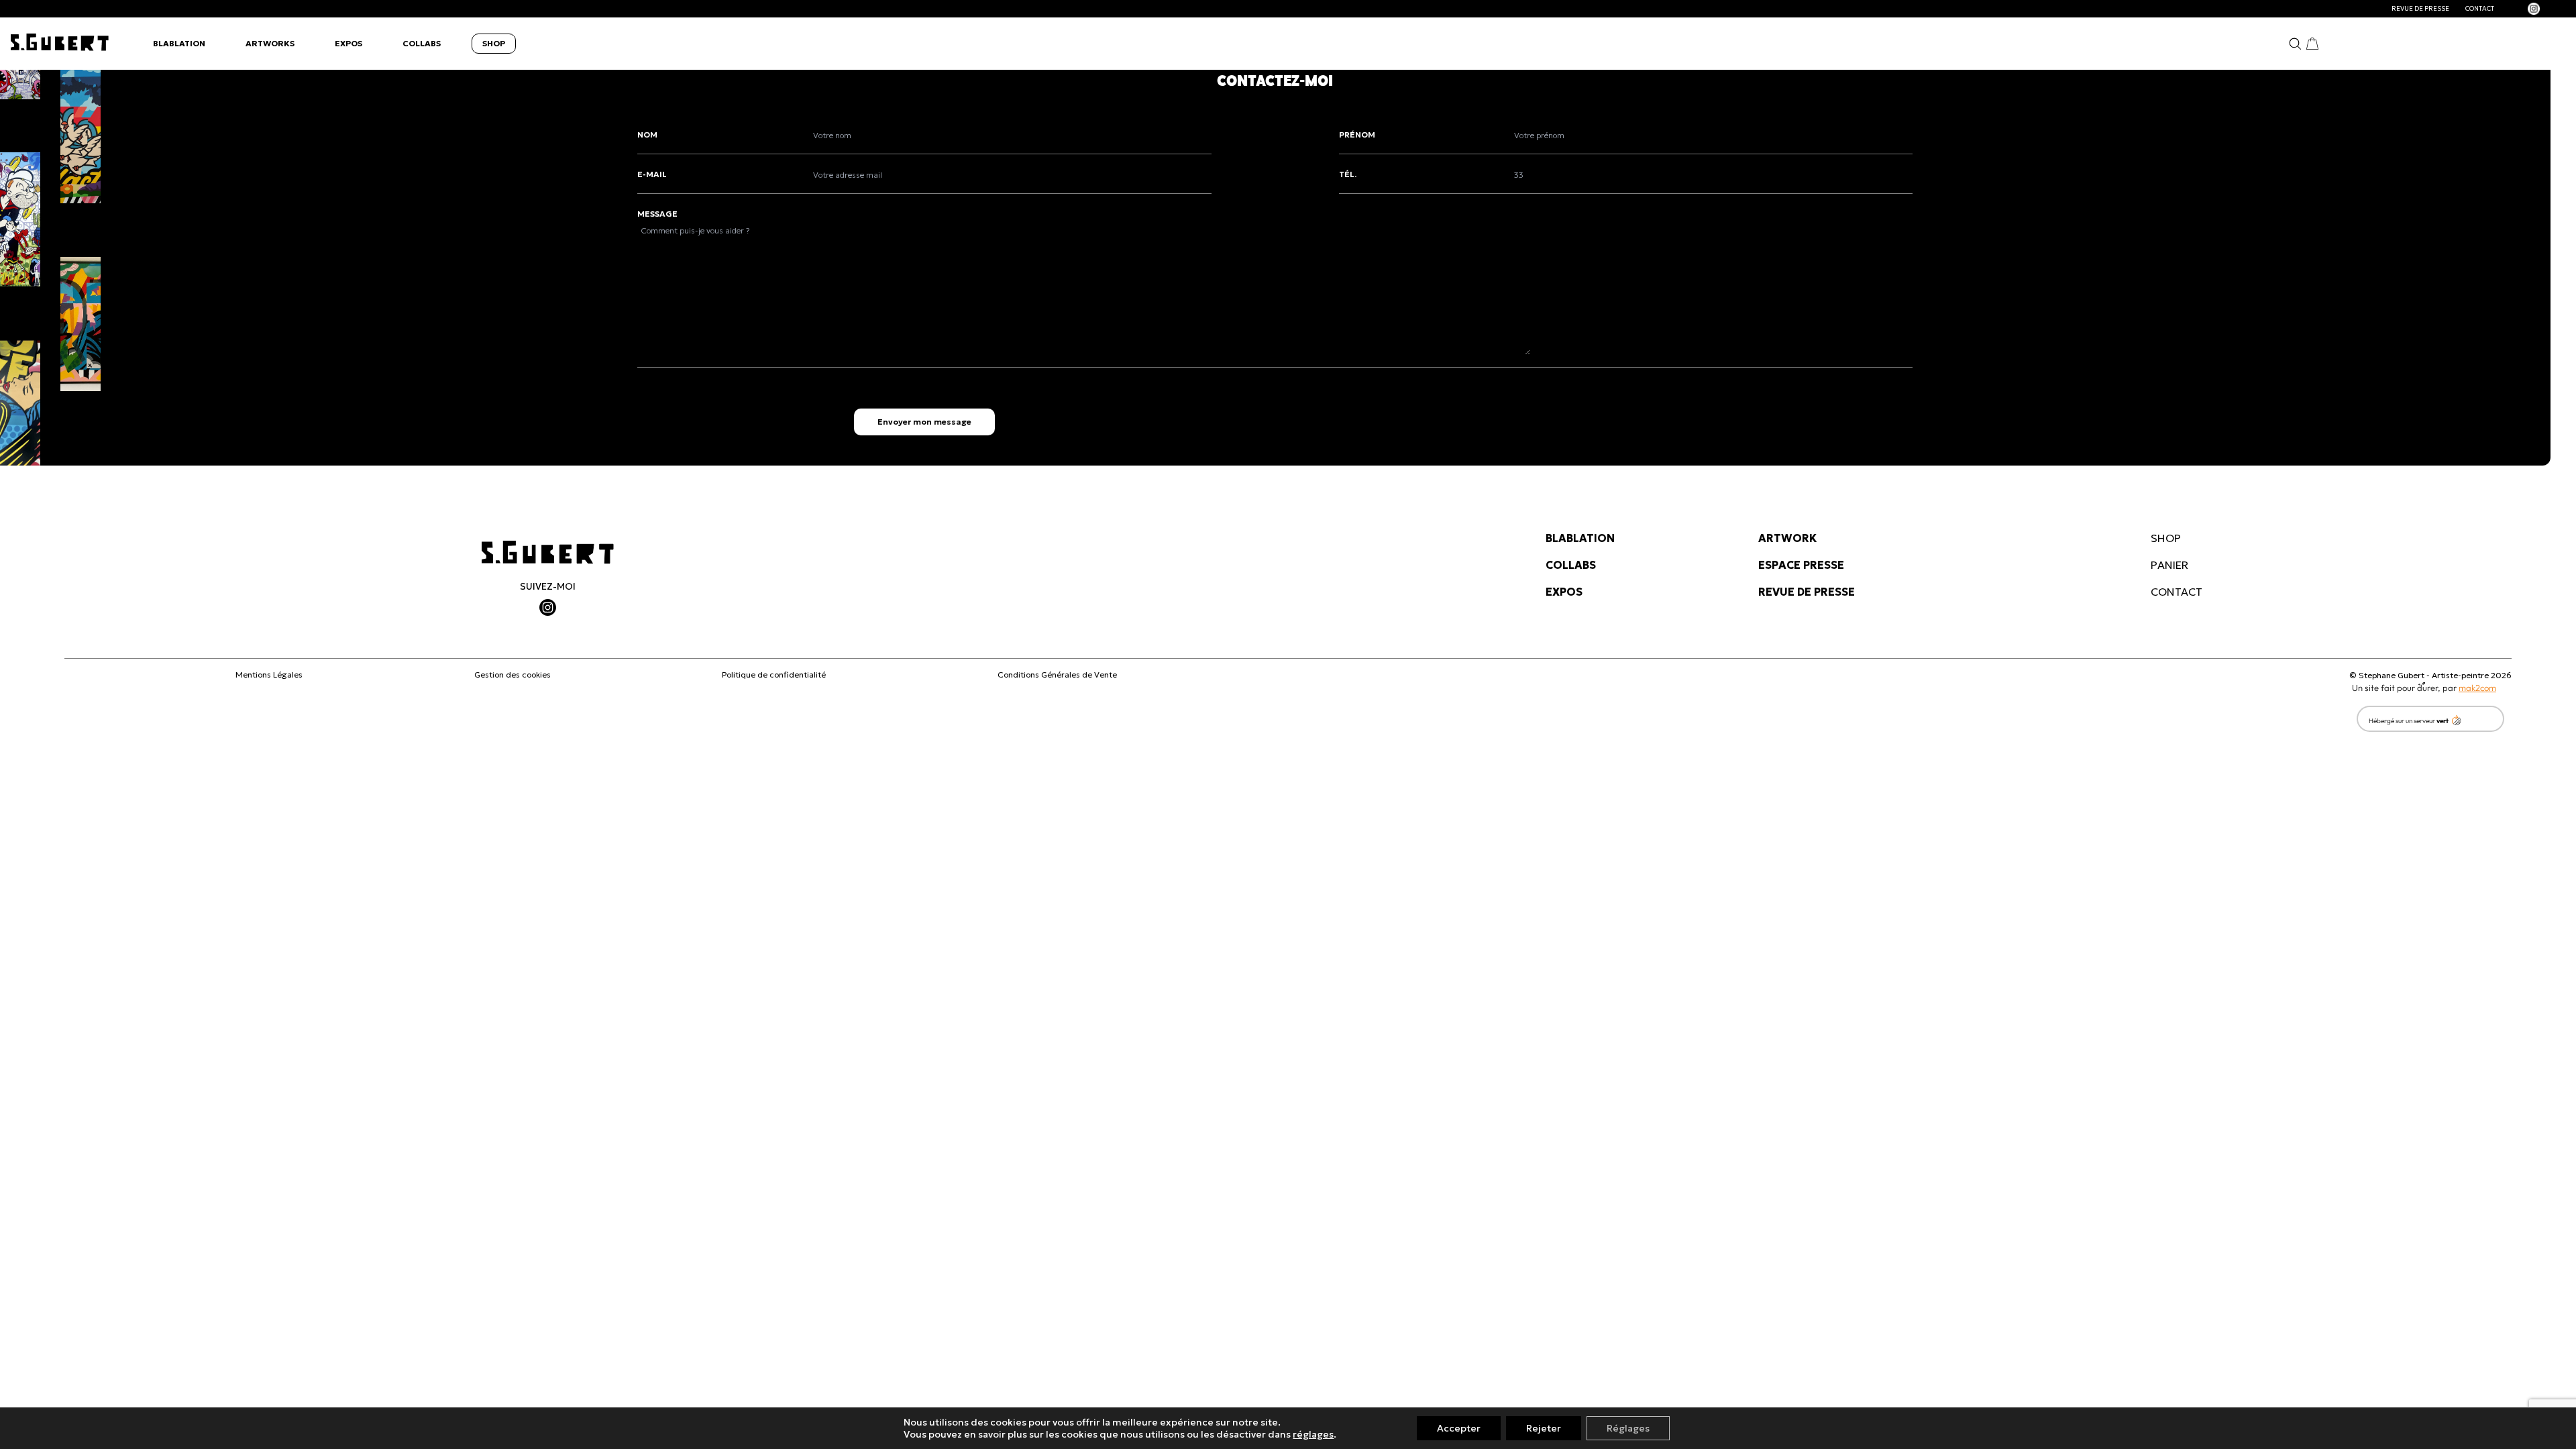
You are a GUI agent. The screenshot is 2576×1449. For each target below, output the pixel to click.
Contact (2480, 9)
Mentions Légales (269, 675)
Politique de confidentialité (774, 675)
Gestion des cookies (513, 675)
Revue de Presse (1807, 592)
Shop (494, 43)
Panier (2169, 565)
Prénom (1357, 135)
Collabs (422, 43)
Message (657, 214)
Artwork (1787, 538)
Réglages (1628, 1428)
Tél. (1348, 174)
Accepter (1459, 1428)
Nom (647, 135)
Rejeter (1544, 1428)
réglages (1313, 1434)
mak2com (2477, 688)
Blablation (179, 43)
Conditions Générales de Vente (1057, 675)
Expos (348, 43)
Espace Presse (1801, 565)
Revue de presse (2420, 9)
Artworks (270, 43)
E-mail (652, 174)
